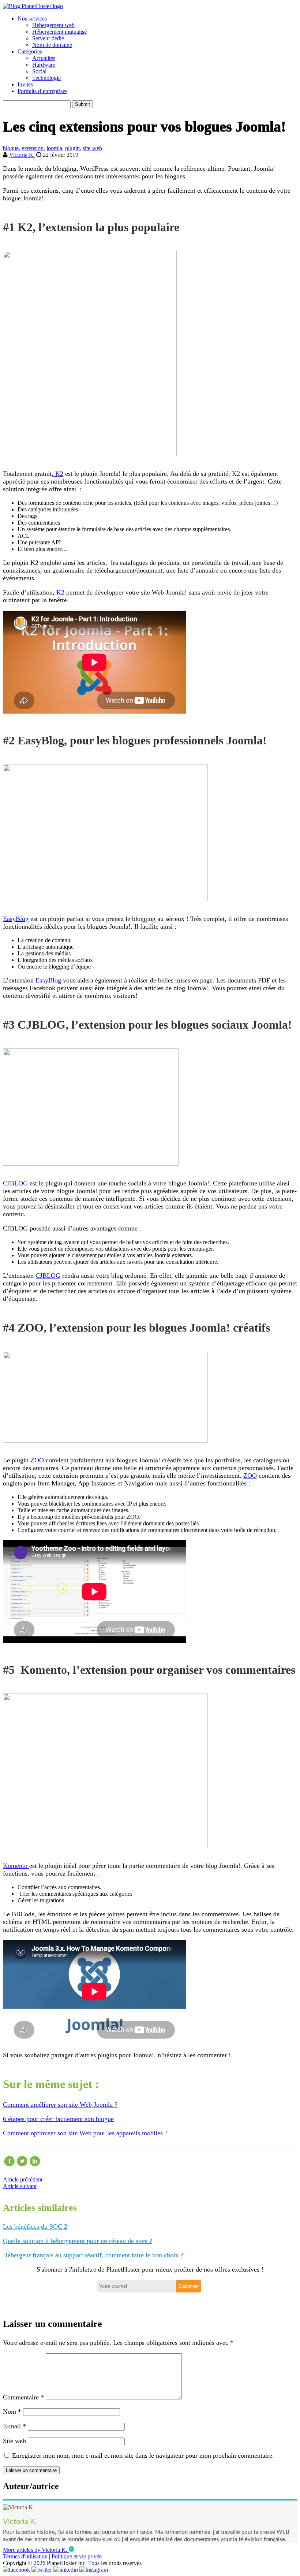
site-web (92, 148)
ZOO (37, 1460)
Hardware (44, 65)
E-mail (14, 2426)
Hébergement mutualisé (59, 32)
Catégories (30, 51)
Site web (14, 2441)
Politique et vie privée (77, 2556)
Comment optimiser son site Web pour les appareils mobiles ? (85, 2133)
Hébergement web (53, 25)
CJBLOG (15, 1183)
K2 (58, 474)
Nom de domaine (52, 45)
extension (33, 148)
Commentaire (23, 2397)
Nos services (32, 18)
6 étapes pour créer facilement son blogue (58, 2119)
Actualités (44, 58)
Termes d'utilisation (25, 2556)
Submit (82, 104)
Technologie (46, 78)
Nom (12, 2412)
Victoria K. (22, 155)
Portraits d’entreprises (42, 91)
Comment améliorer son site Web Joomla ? (60, 2105)
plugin (72, 148)
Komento (16, 1866)
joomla (54, 148)
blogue (11, 148)
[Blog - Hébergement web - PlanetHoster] (33, 6)
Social (39, 71)
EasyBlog (16, 919)
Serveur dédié (48, 38)
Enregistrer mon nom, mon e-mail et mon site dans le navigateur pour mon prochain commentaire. (143, 2455)
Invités (25, 84)
